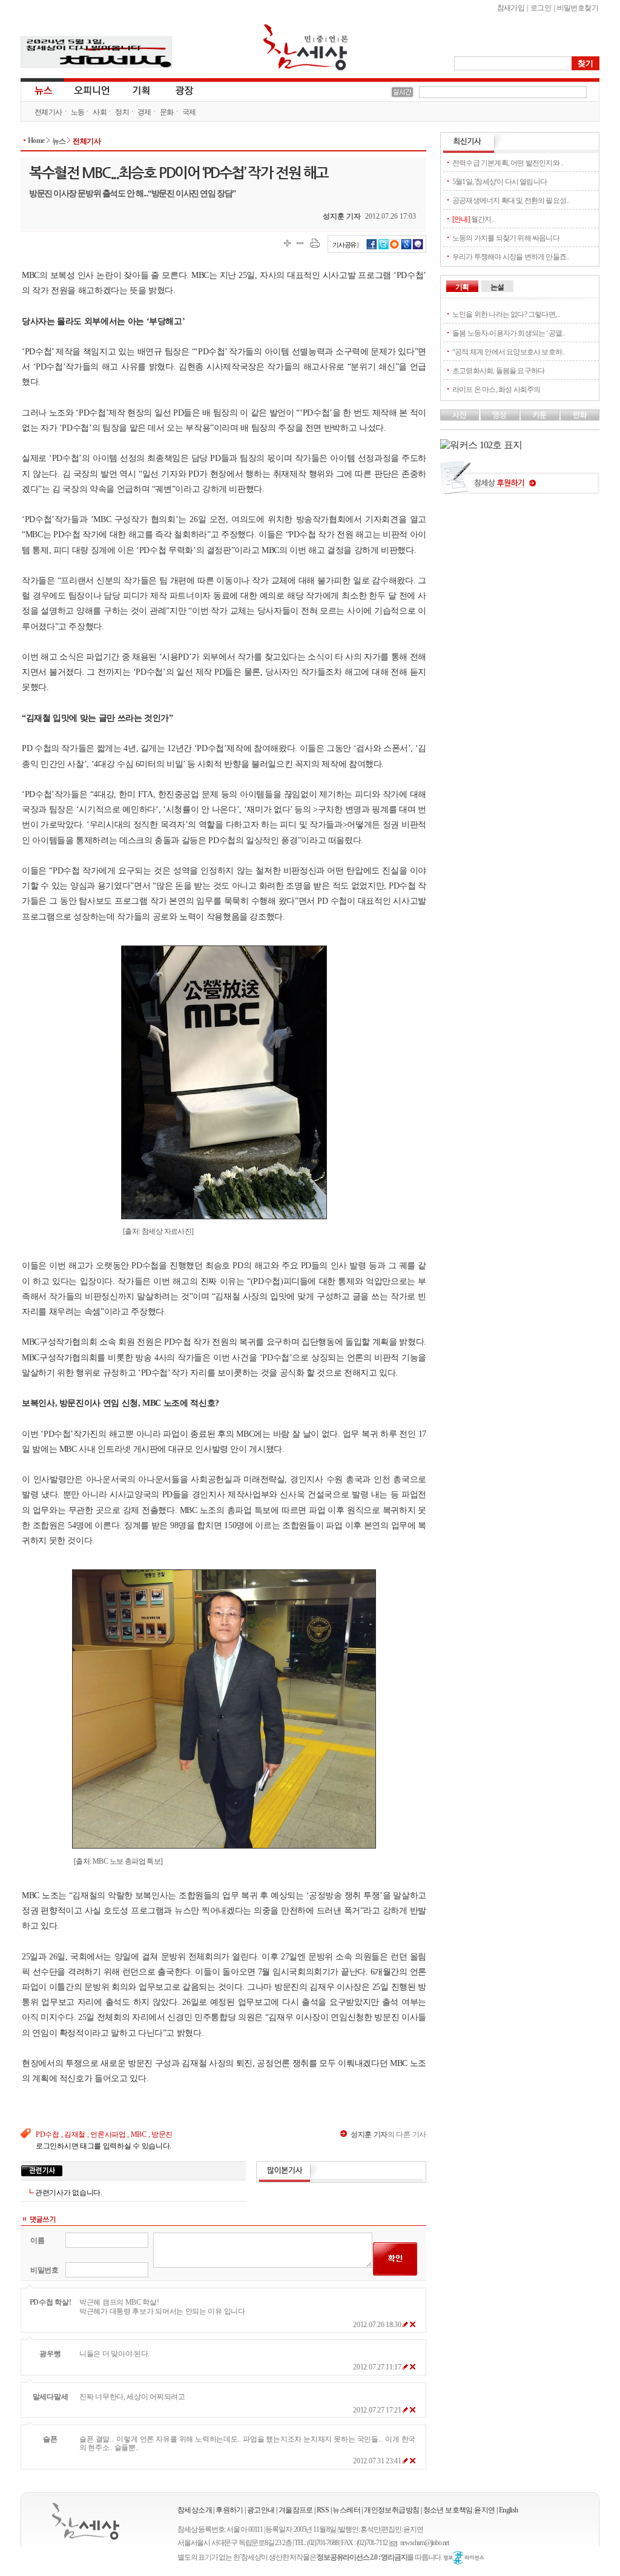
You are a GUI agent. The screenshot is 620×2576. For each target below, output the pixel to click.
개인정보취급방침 (391, 2510)
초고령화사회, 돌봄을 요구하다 (498, 371)
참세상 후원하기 (520, 482)
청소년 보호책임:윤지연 (459, 2510)
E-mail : (395, 2543)
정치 (122, 112)
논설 (497, 287)
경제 (144, 112)
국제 (189, 112)
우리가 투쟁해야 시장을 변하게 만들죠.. (510, 257)
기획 (142, 90)
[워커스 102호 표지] (481, 445)
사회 (100, 112)
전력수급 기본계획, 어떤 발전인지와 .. (508, 163)
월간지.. (473, 219)
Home (36, 141)
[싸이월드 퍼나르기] (395, 248)
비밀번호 (45, 2270)
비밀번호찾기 (578, 8)
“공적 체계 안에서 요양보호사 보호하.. (508, 352)
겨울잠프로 (296, 2510)
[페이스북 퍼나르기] (372, 248)
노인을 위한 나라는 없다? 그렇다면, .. (506, 314)
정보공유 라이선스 (464, 2558)
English (509, 2510)
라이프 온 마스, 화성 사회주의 (496, 389)
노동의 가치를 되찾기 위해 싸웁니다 (506, 238)
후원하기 (229, 2510)
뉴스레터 (346, 2510)
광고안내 (261, 2510)
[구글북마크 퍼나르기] (406, 248)
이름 (37, 2240)
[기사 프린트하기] (315, 243)
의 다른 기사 (388, 2134)
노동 (78, 112)
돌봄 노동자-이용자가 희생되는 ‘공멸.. (508, 333)
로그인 (541, 8)
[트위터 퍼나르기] (384, 248)
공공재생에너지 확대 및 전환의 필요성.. (510, 200)
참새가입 (511, 8)
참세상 (306, 47)
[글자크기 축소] (300, 243)
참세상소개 (195, 2510)
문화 (167, 112)
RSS (323, 2510)
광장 (176, 90)
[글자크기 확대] (287, 243)
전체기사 (48, 112)
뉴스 (42, 90)
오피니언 (92, 90)
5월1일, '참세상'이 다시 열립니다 (500, 182)
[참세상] (86, 2521)
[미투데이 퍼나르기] (418, 248)
